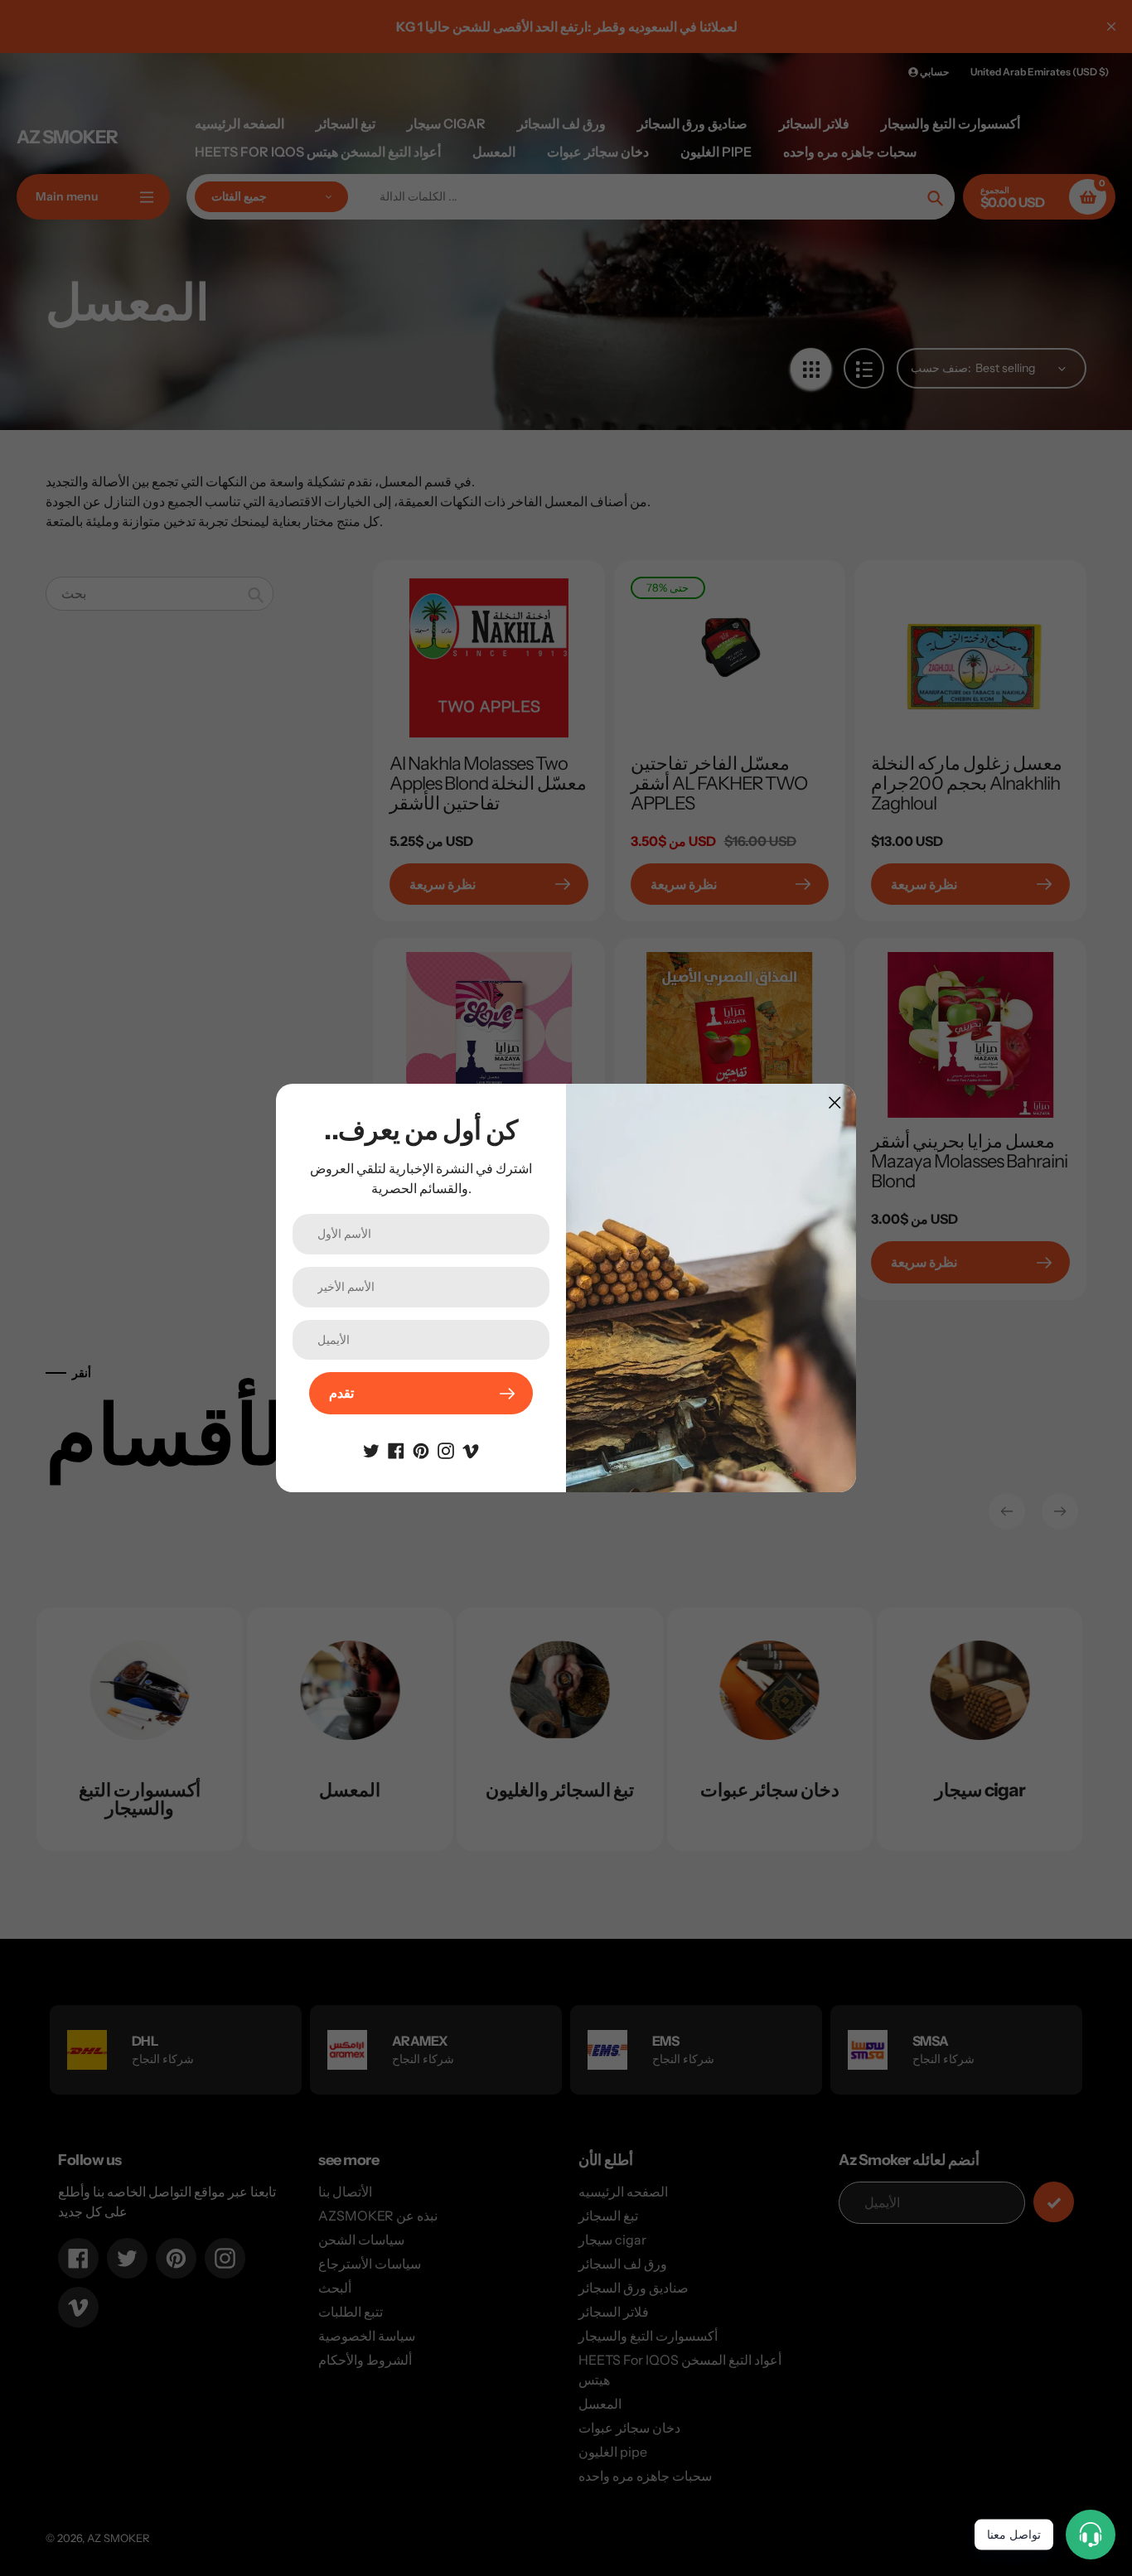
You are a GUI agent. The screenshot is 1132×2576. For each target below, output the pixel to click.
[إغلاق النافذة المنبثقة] (835, 1102)
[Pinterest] (421, 1449)
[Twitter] (371, 1449)
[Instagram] (446, 1449)
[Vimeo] (471, 1449)
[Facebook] (396, 1449)
